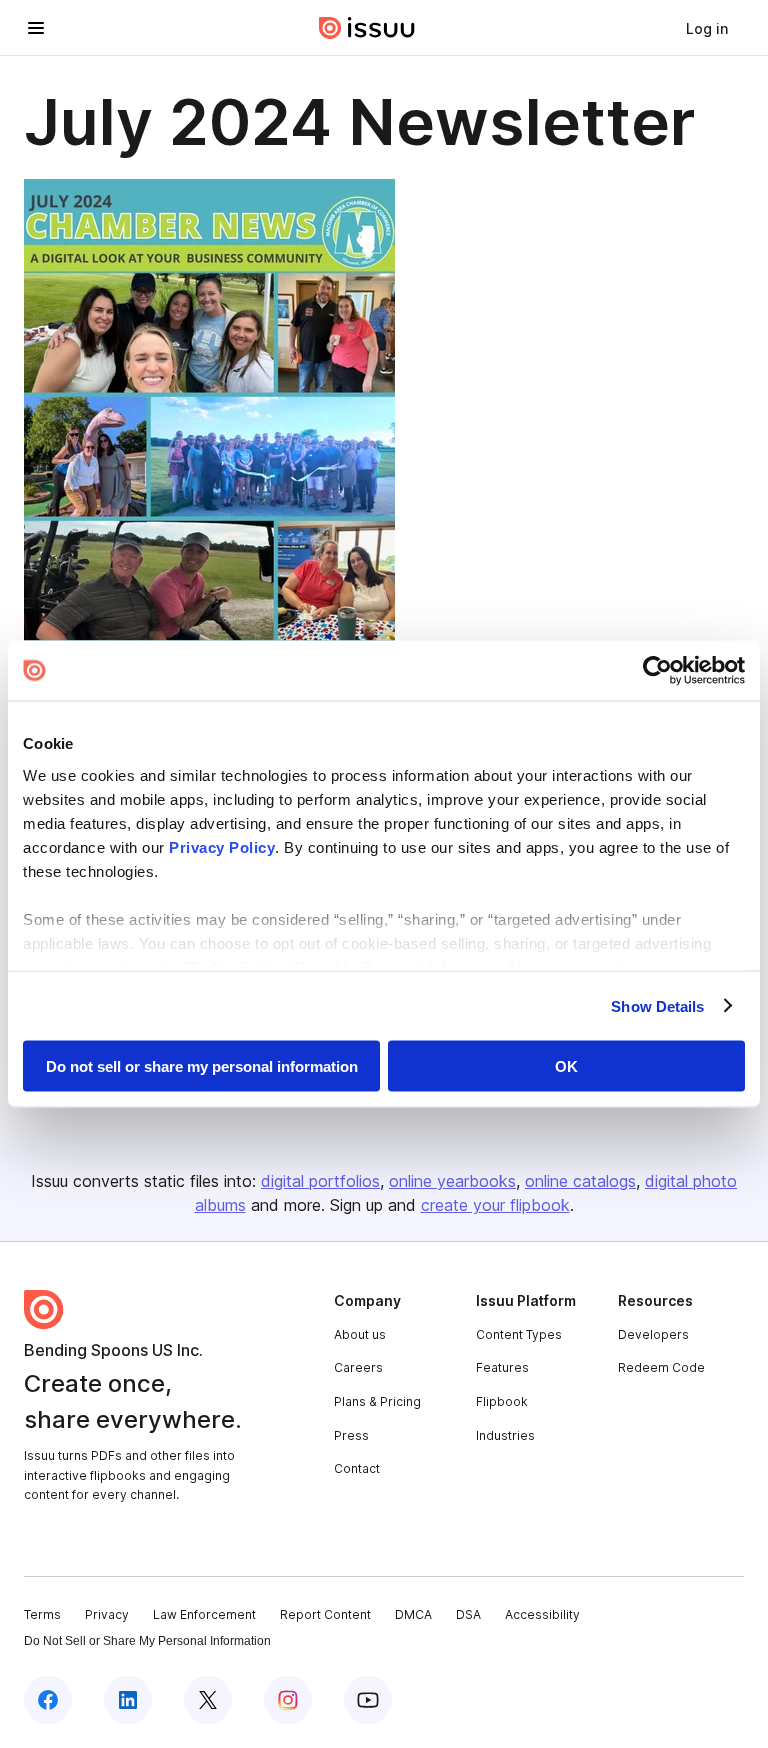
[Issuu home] (367, 28)
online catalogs (580, 1181)
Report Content (325, 1614)
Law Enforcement (204, 1614)
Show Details (657, 1005)
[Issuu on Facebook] (48, 1700)
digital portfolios (320, 1181)
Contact (357, 1468)
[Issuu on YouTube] (368, 1700)
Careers (358, 1367)
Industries (505, 1435)
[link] (707, 28)
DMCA (413, 1614)
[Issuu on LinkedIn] (128, 1700)
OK (566, 1066)
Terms (42, 1614)
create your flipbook (495, 1205)
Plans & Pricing (377, 1401)
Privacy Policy (222, 846)
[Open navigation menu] (36, 28)
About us (360, 1334)
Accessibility (542, 1614)
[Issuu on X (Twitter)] (208, 1700)
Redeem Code (661, 1367)
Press (351, 1435)
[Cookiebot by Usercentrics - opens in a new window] (657, 671)
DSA (468, 1614)
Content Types (519, 1334)
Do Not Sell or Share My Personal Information (147, 1641)
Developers (653, 1334)
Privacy (107, 1614)
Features (502, 1367)
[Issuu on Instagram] (288, 1700)
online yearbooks (452, 1181)
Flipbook (502, 1401)
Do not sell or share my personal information (202, 1066)
